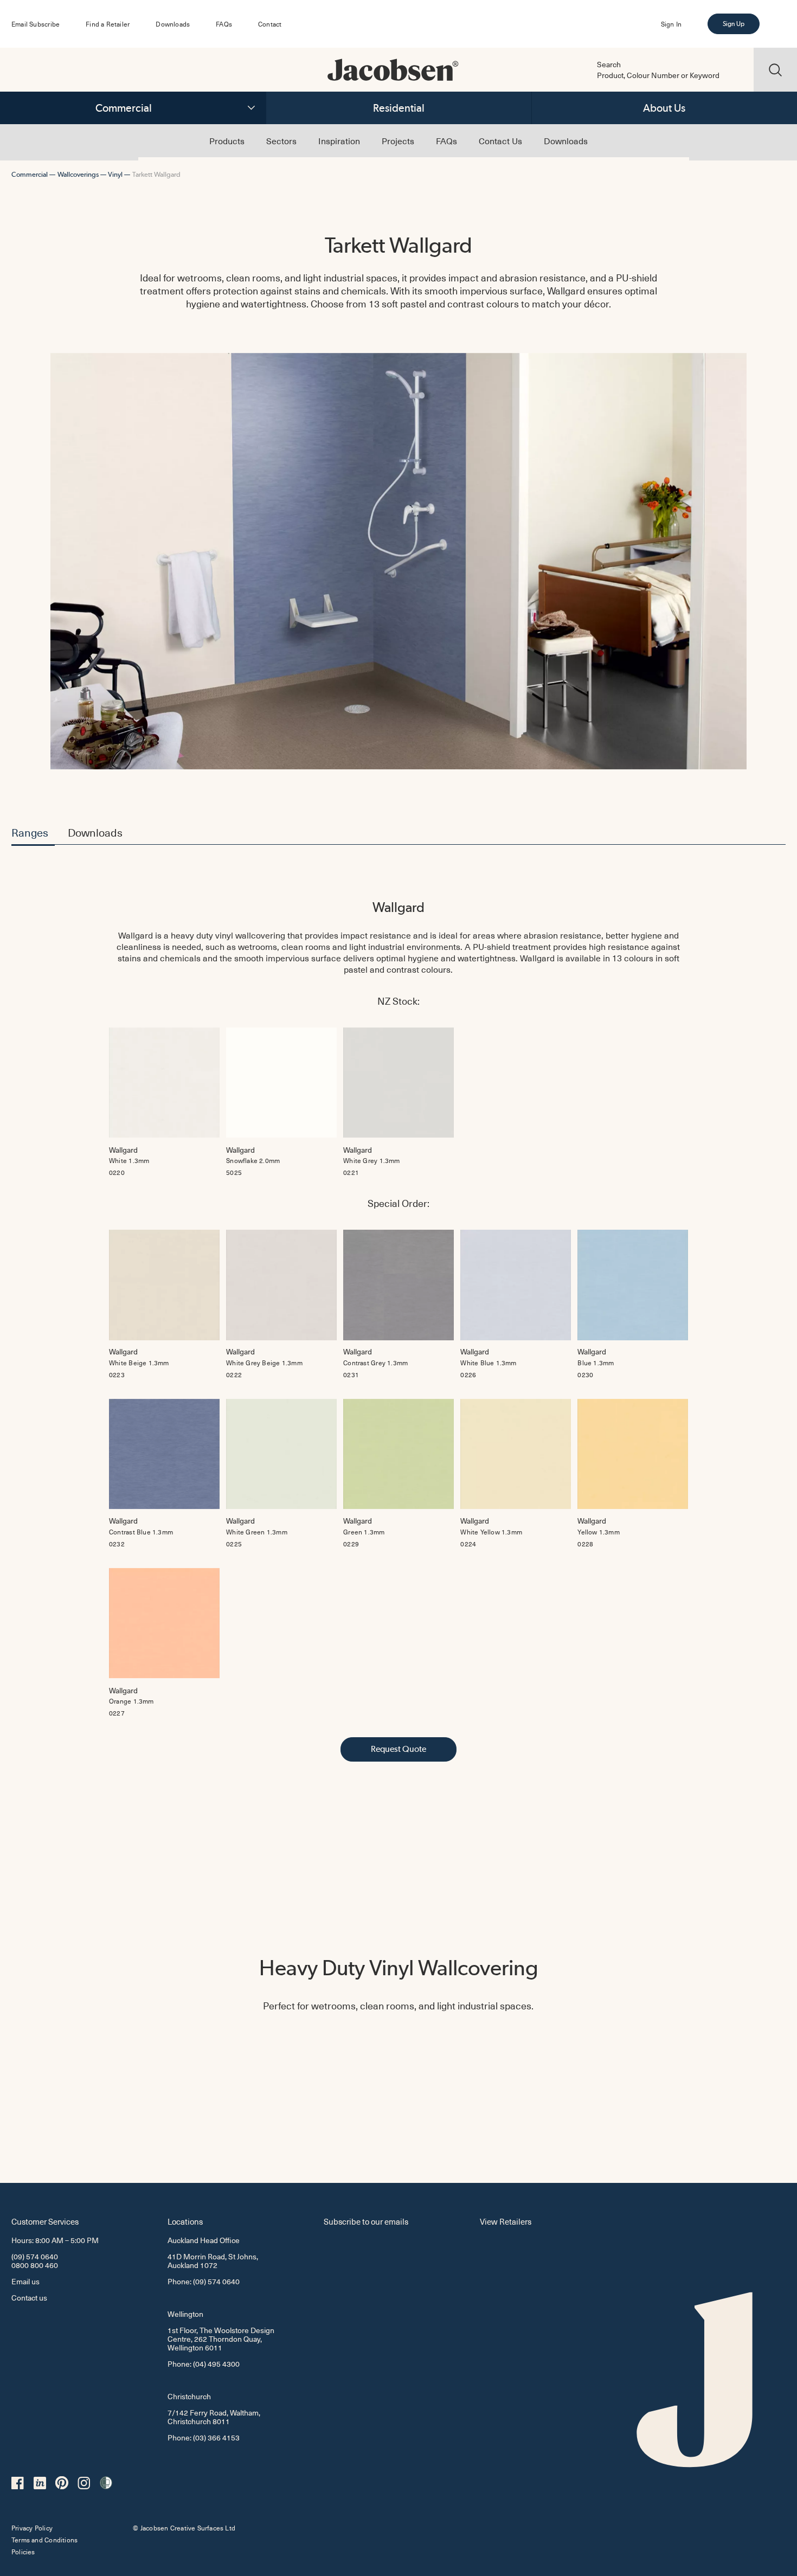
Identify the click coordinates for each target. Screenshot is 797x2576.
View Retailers (506, 2221)
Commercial (124, 108)
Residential (399, 108)
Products (227, 140)
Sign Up (734, 24)
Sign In (671, 24)
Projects (398, 140)
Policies (23, 2552)
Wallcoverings (78, 174)
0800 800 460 (35, 2265)
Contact (270, 24)
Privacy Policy (32, 2528)
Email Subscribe (36, 24)
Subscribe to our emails (366, 2221)
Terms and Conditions (44, 2540)
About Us (664, 108)
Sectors (281, 140)
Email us (25, 2281)
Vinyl (115, 174)
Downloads (173, 24)
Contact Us (500, 140)
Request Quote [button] (398, 1749)
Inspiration (339, 140)
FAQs (224, 24)
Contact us (29, 2298)
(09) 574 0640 (35, 2256)
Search (609, 65)
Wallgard (398, 907)
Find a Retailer (108, 24)
